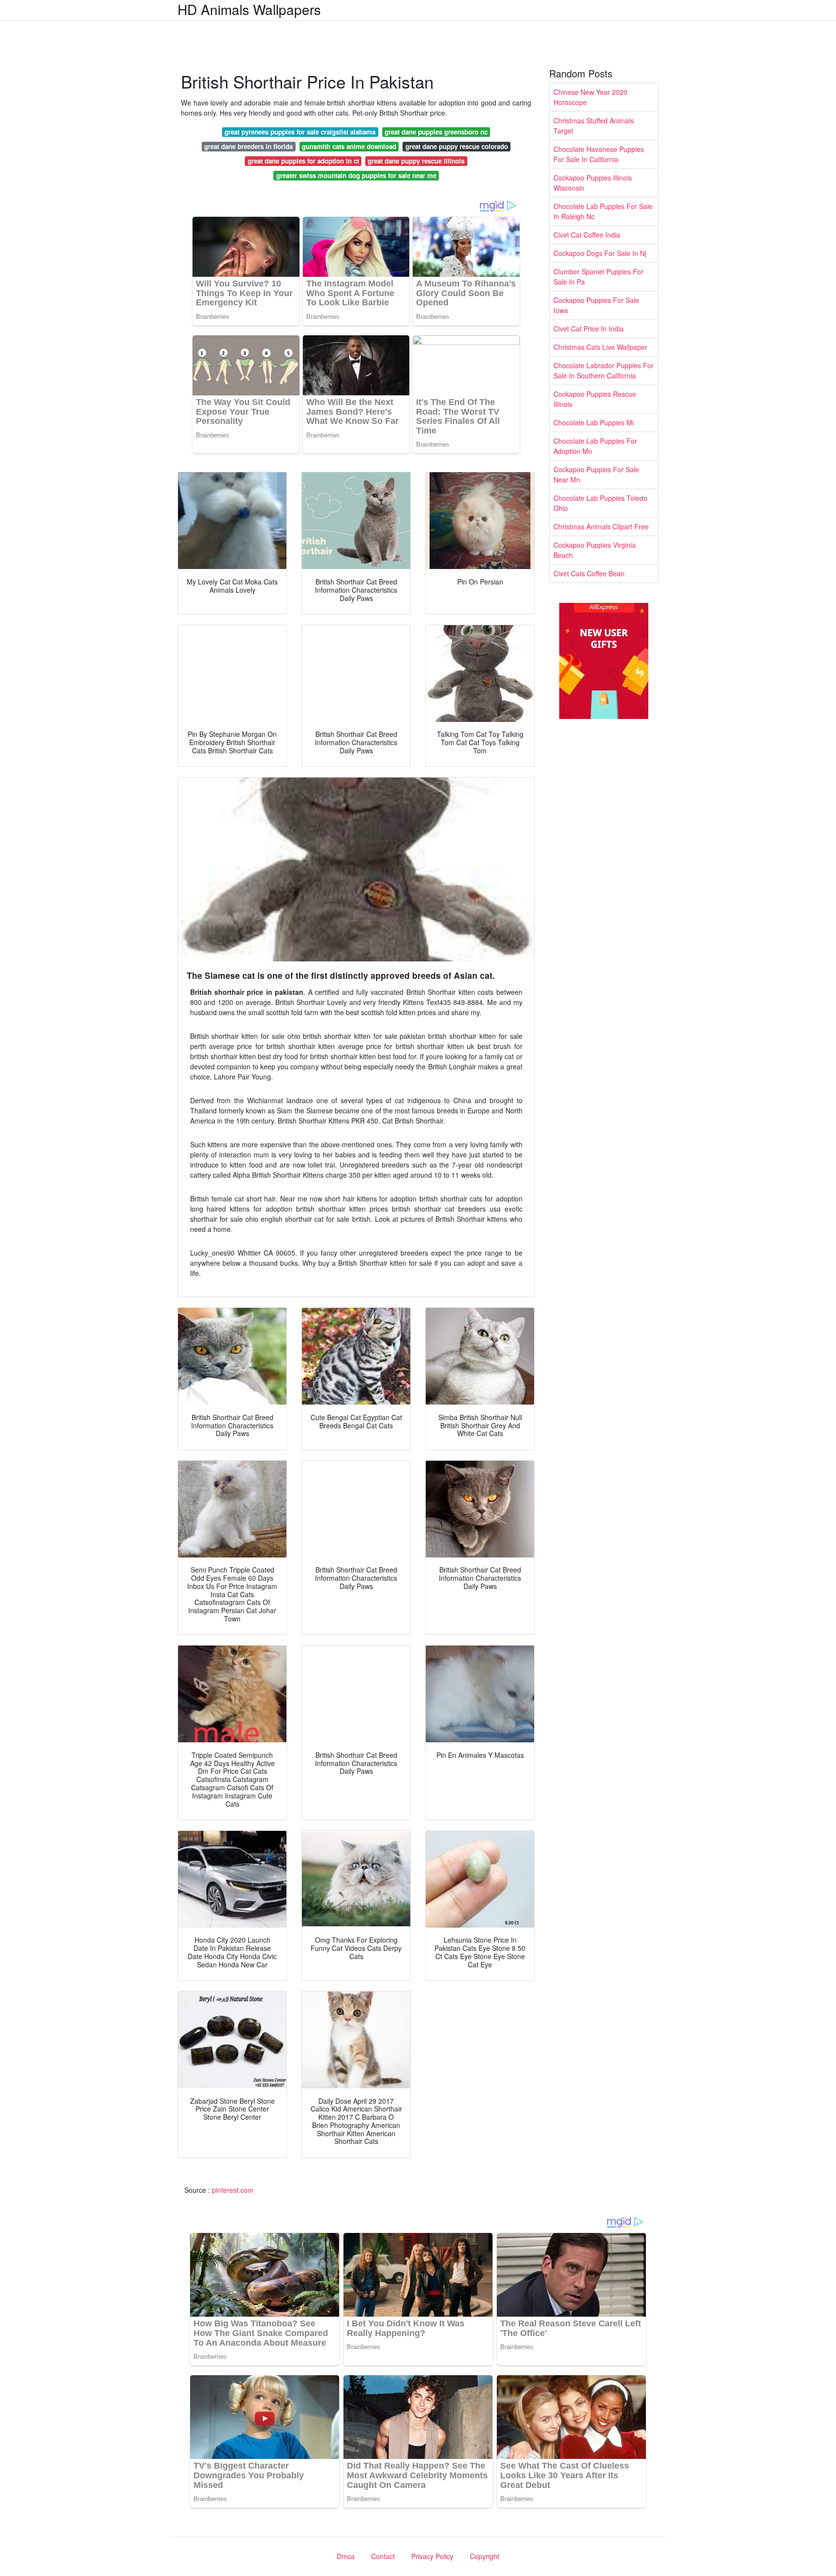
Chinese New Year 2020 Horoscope (590, 97)
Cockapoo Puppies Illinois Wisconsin (593, 183)
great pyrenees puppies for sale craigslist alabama (300, 132)
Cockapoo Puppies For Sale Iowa (596, 305)
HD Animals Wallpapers (249, 9)
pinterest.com (233, 2190)
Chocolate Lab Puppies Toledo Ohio (600, 503)
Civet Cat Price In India (589, 329)
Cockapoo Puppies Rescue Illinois (595, 399)
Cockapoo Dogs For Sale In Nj (600, 253)
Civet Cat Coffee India (587, 235)
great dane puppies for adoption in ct (303, 161)
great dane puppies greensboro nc (436, 132)
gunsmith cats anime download (349, 146)
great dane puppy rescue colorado (457, 146)
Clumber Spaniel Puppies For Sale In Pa (598, 277)
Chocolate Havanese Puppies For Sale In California (599, 154)
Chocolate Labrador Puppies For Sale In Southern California (604, 370)
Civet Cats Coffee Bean (589, 573)
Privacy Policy (432, 2556)
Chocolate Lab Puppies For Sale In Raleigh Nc (603, 211)
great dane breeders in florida (248, 146)
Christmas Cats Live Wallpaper (600, 347)
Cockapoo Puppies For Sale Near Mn (596, 474)
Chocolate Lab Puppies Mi (594, 422)
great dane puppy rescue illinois (416, 161)
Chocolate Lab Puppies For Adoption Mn (595, 446)
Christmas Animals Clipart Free (601, 526)
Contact (383, 2556)
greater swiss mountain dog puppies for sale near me (356, 175)
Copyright (485, 2556)
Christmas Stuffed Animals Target (594, 126)
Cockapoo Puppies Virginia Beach (595, 550)
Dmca (346, 2556)
